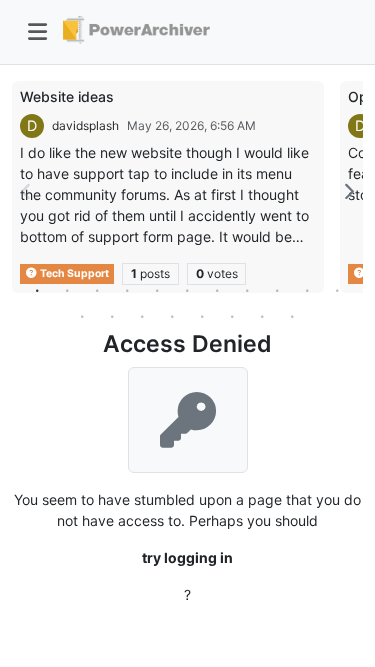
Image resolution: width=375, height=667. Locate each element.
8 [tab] (248, 290)
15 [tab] (173, 316)
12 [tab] (83, 316)
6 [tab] (188, 290)
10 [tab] (308, 290)
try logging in (187, 557)
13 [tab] (113, 316)
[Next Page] (348, 191)
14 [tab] (143, 316)
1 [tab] (38, 290)
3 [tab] (98, 290)
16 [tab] (203, 316)
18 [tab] (263, 316)
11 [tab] (338, 290)
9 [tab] (278, 290)
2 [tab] (68, 290)
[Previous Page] (27, 191)
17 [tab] (233, 316)
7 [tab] (218, 290)
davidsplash (85, 125)
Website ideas (67, 96)
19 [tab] (293, 316)
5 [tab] (158, 290)
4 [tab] (128, 290)
